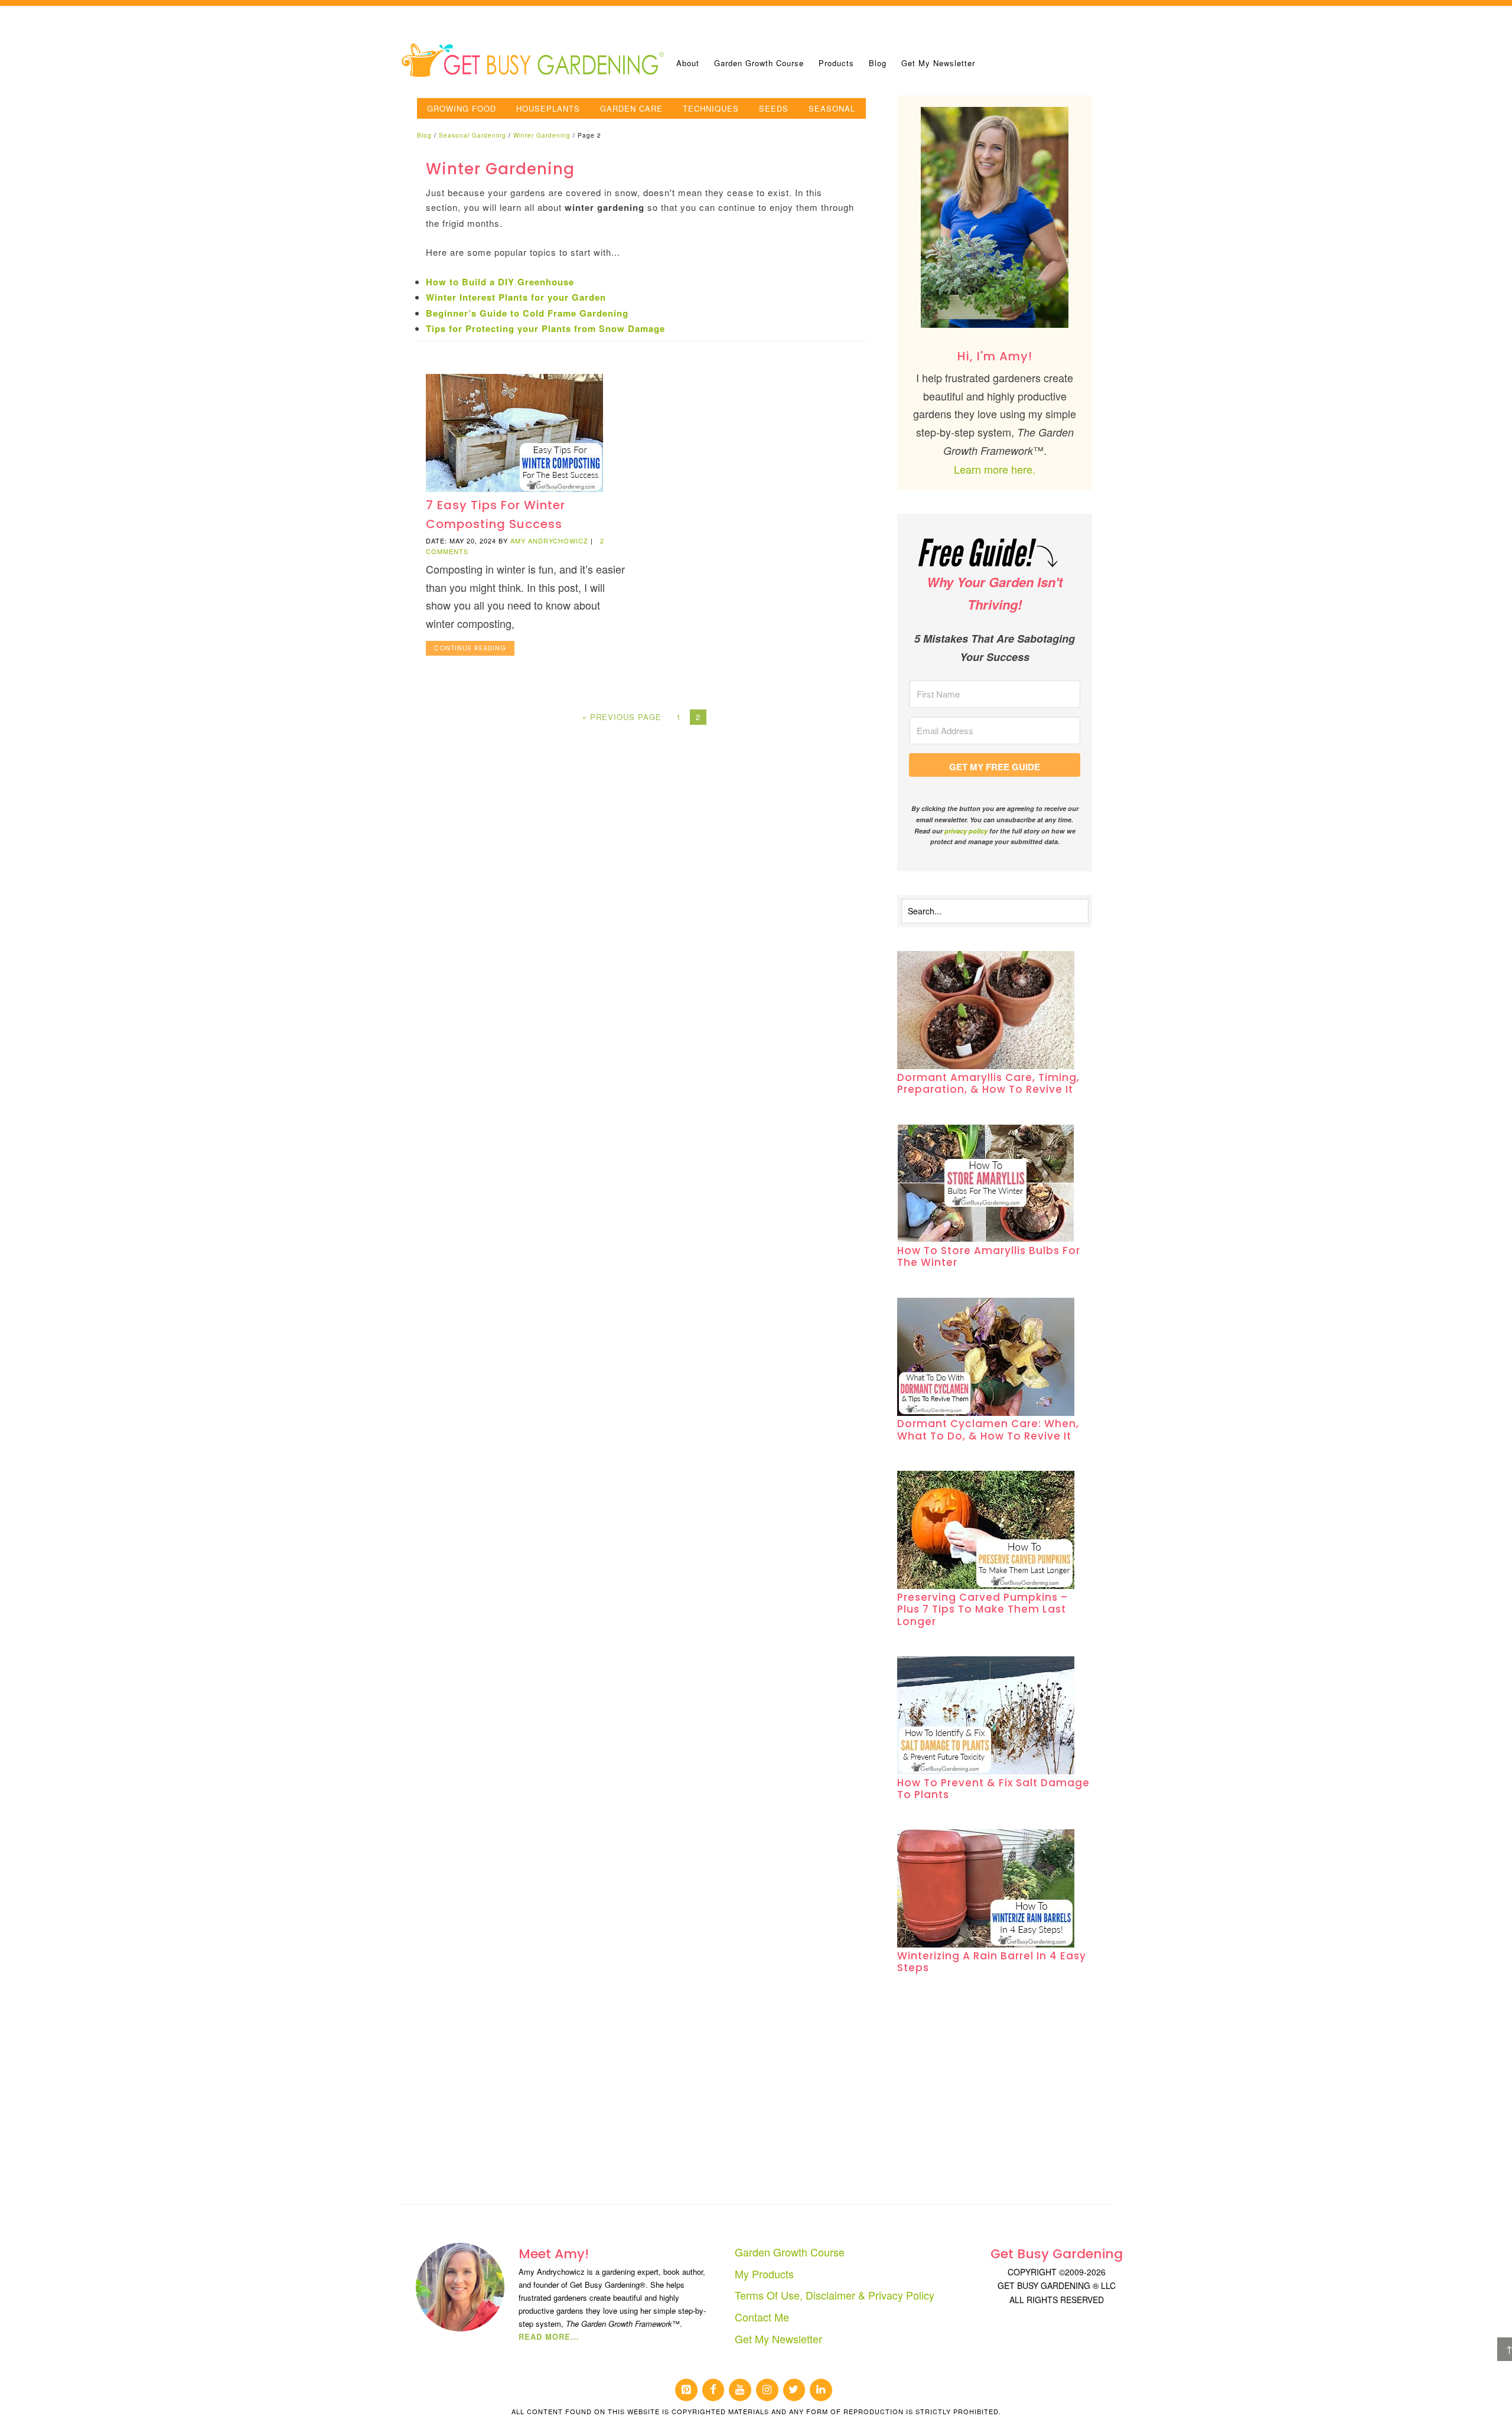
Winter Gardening (542, 135)
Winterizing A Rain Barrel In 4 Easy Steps (992, 1962)
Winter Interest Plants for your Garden (516, 297)
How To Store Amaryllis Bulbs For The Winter (989, 1256)
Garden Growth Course (790, 2252)
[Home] (535, 59)
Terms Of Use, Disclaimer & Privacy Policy (835, 2295)
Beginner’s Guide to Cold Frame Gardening (527, 313)
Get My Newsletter (778, 2339)
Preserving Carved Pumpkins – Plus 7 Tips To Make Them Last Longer (983, 1609)
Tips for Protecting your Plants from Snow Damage (545, 328)
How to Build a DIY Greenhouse (500, 282)
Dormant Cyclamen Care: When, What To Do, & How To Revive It (988, 1429)
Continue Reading (470, 648)
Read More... (549, 2337)
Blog (424, 135)
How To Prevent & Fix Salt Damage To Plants (993, 1789)
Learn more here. (995, 469)
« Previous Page (622, 717)
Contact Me (762, 2317)
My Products (764, 2274)
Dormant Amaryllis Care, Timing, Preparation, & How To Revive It (988, 1083)
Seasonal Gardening (472, 135)
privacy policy (966, 831)
